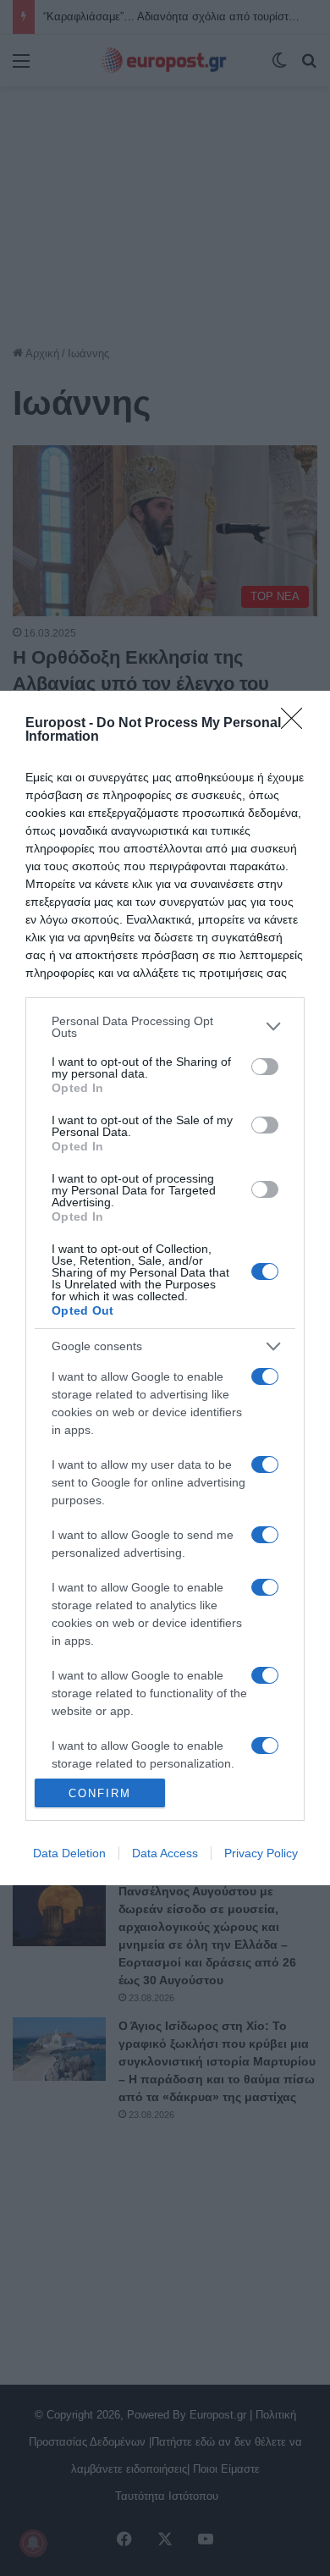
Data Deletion (69, 1853)
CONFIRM (100, 1793)
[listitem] (165, 1027)
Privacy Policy (261, 1853)
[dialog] (165, 1288)
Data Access (165, 1853)
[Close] (297, 724)
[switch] (265, 1067)
